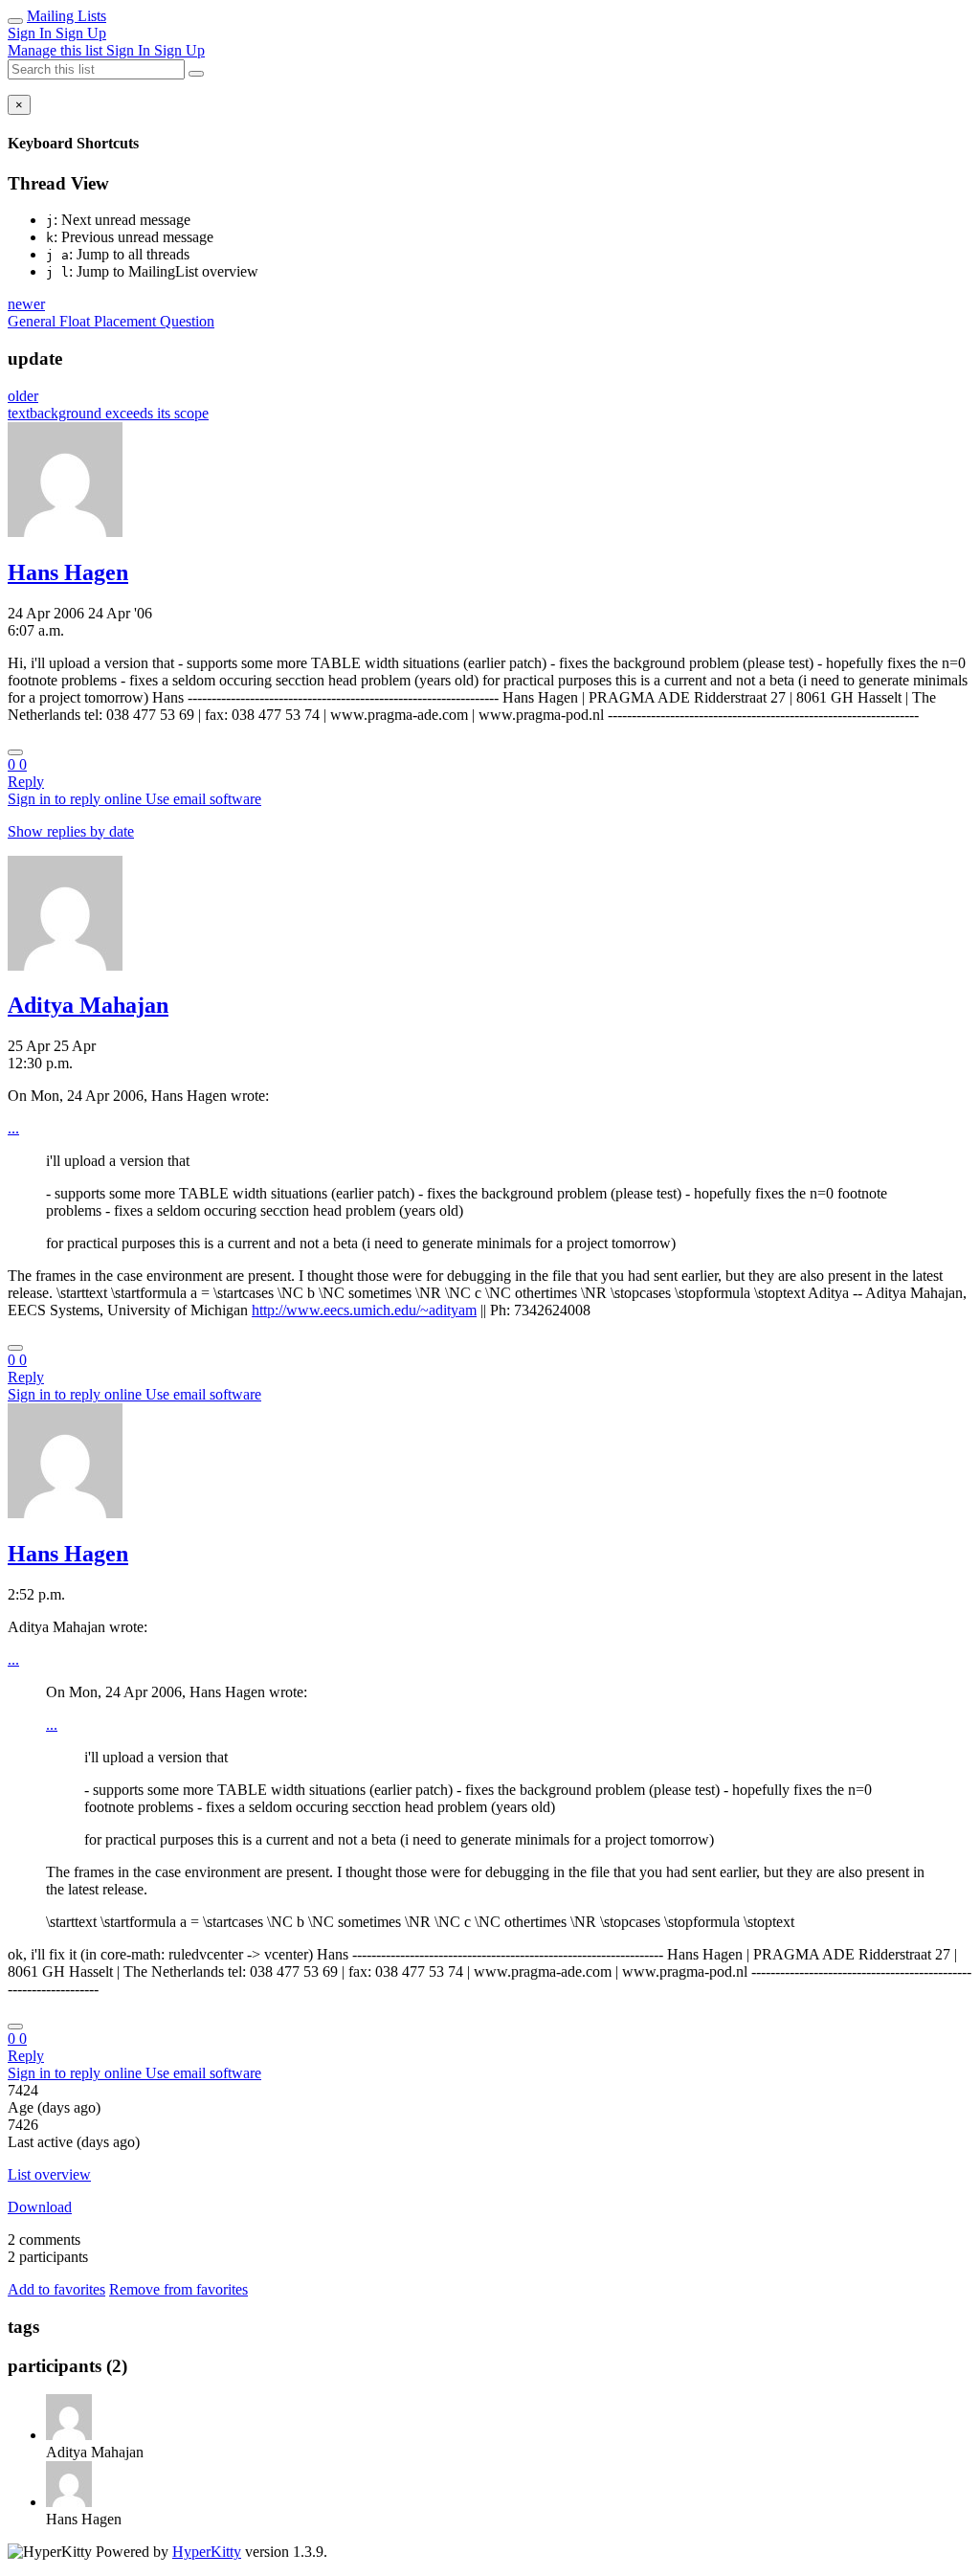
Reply (26, 782)
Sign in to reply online (77, 799)
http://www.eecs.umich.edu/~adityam (364, 1310)
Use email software (203, 799)
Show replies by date (71, 831)
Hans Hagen (68, 572)
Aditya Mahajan (88, 1005)
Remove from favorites (178, 2289)
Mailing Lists (67, 16)
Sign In (32, 33)
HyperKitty (207, 2552)
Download (40, 2207)
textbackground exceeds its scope (108, 413)
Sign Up (81, 33)
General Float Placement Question (111, 321)
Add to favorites (56, 2289)
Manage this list (57, 50)
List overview (49, 2174)
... (13, 1128)
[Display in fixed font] (15, 752)
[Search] (196, 74)
